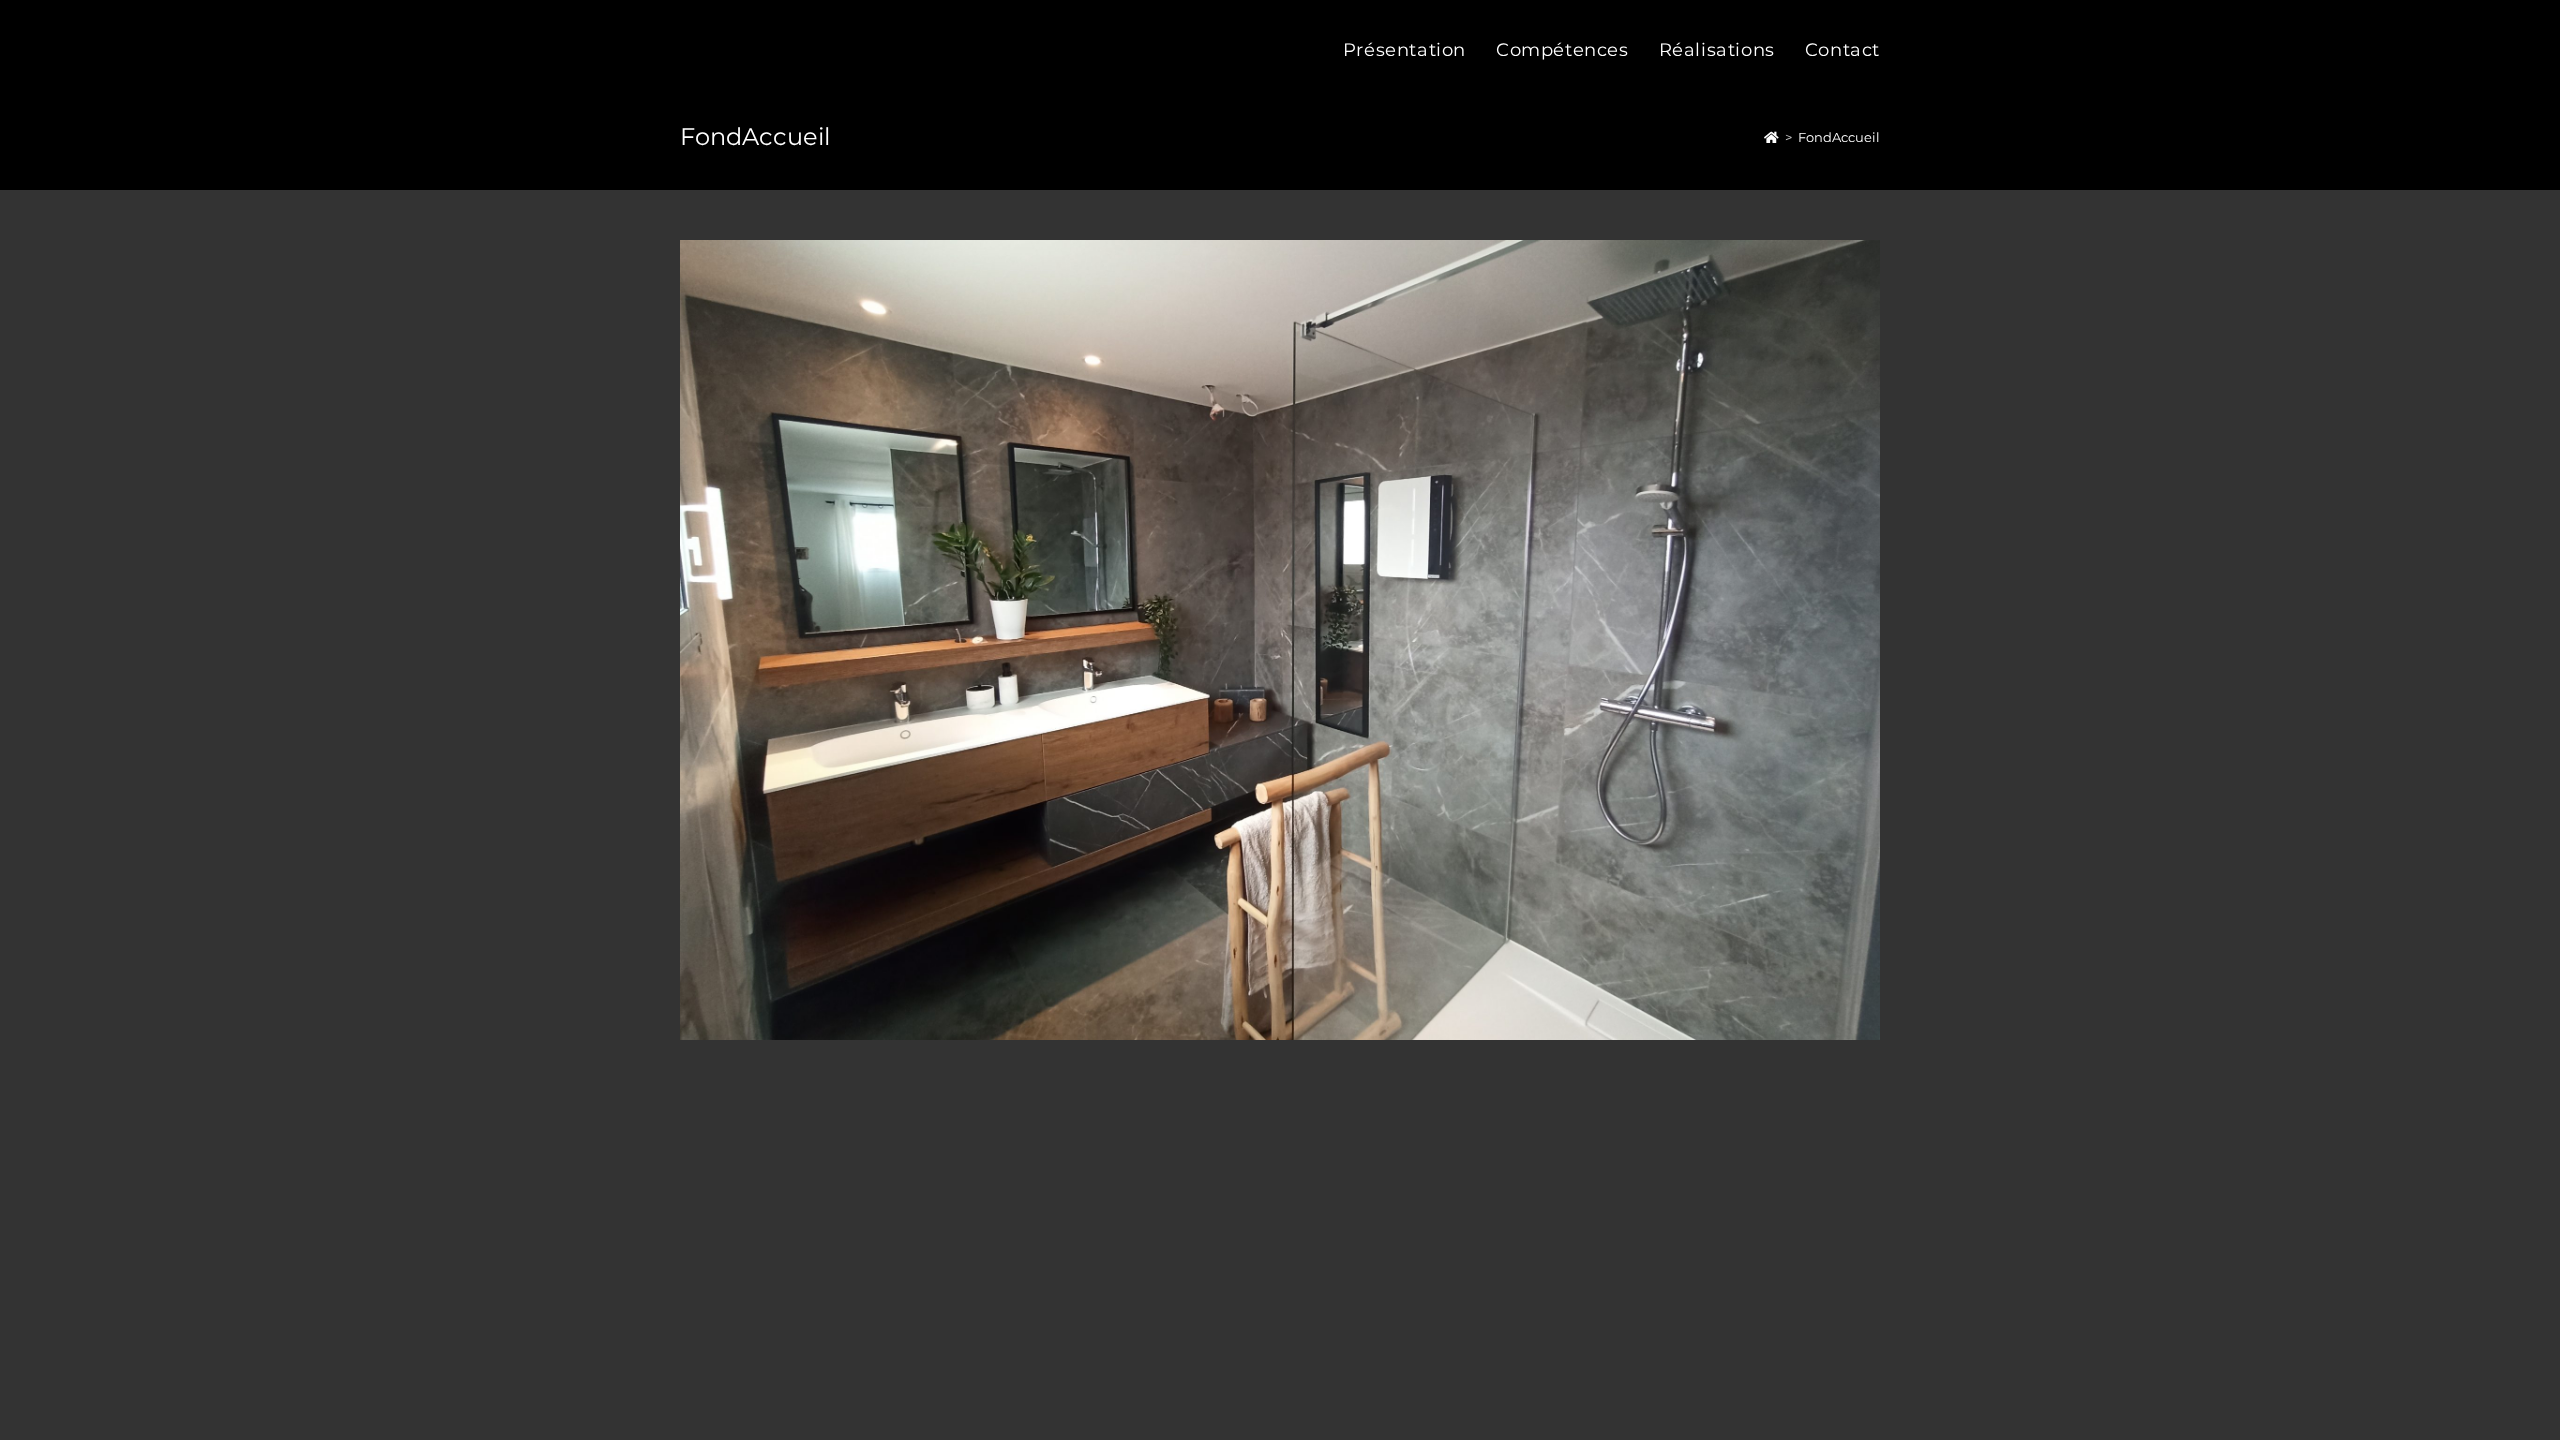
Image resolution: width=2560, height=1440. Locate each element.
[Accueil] (1771, 137)
